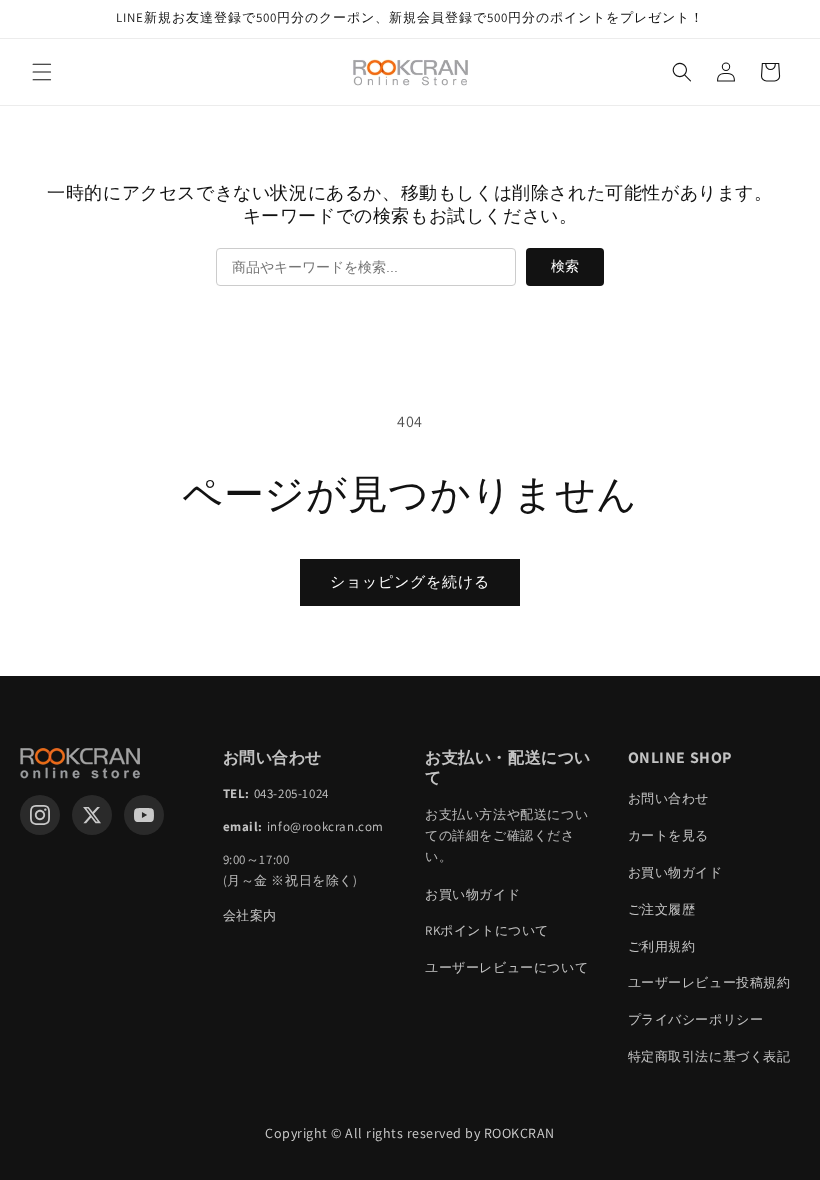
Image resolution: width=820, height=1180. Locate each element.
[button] (42, 72)
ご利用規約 (662, 946)
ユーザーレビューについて (506, 967)
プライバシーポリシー (696, 1019)
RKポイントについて (487, 930)
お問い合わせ (669, 798)
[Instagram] (40, 815)
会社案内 (250, 915)
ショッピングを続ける (410, 581)
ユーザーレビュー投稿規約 (709, 982)
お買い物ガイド (472, 894)
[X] (92, 815)
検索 (565, 266)
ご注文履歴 (662, 909)
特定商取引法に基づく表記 (709, 1056)
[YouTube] (144, 815)
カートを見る (669, 835)
